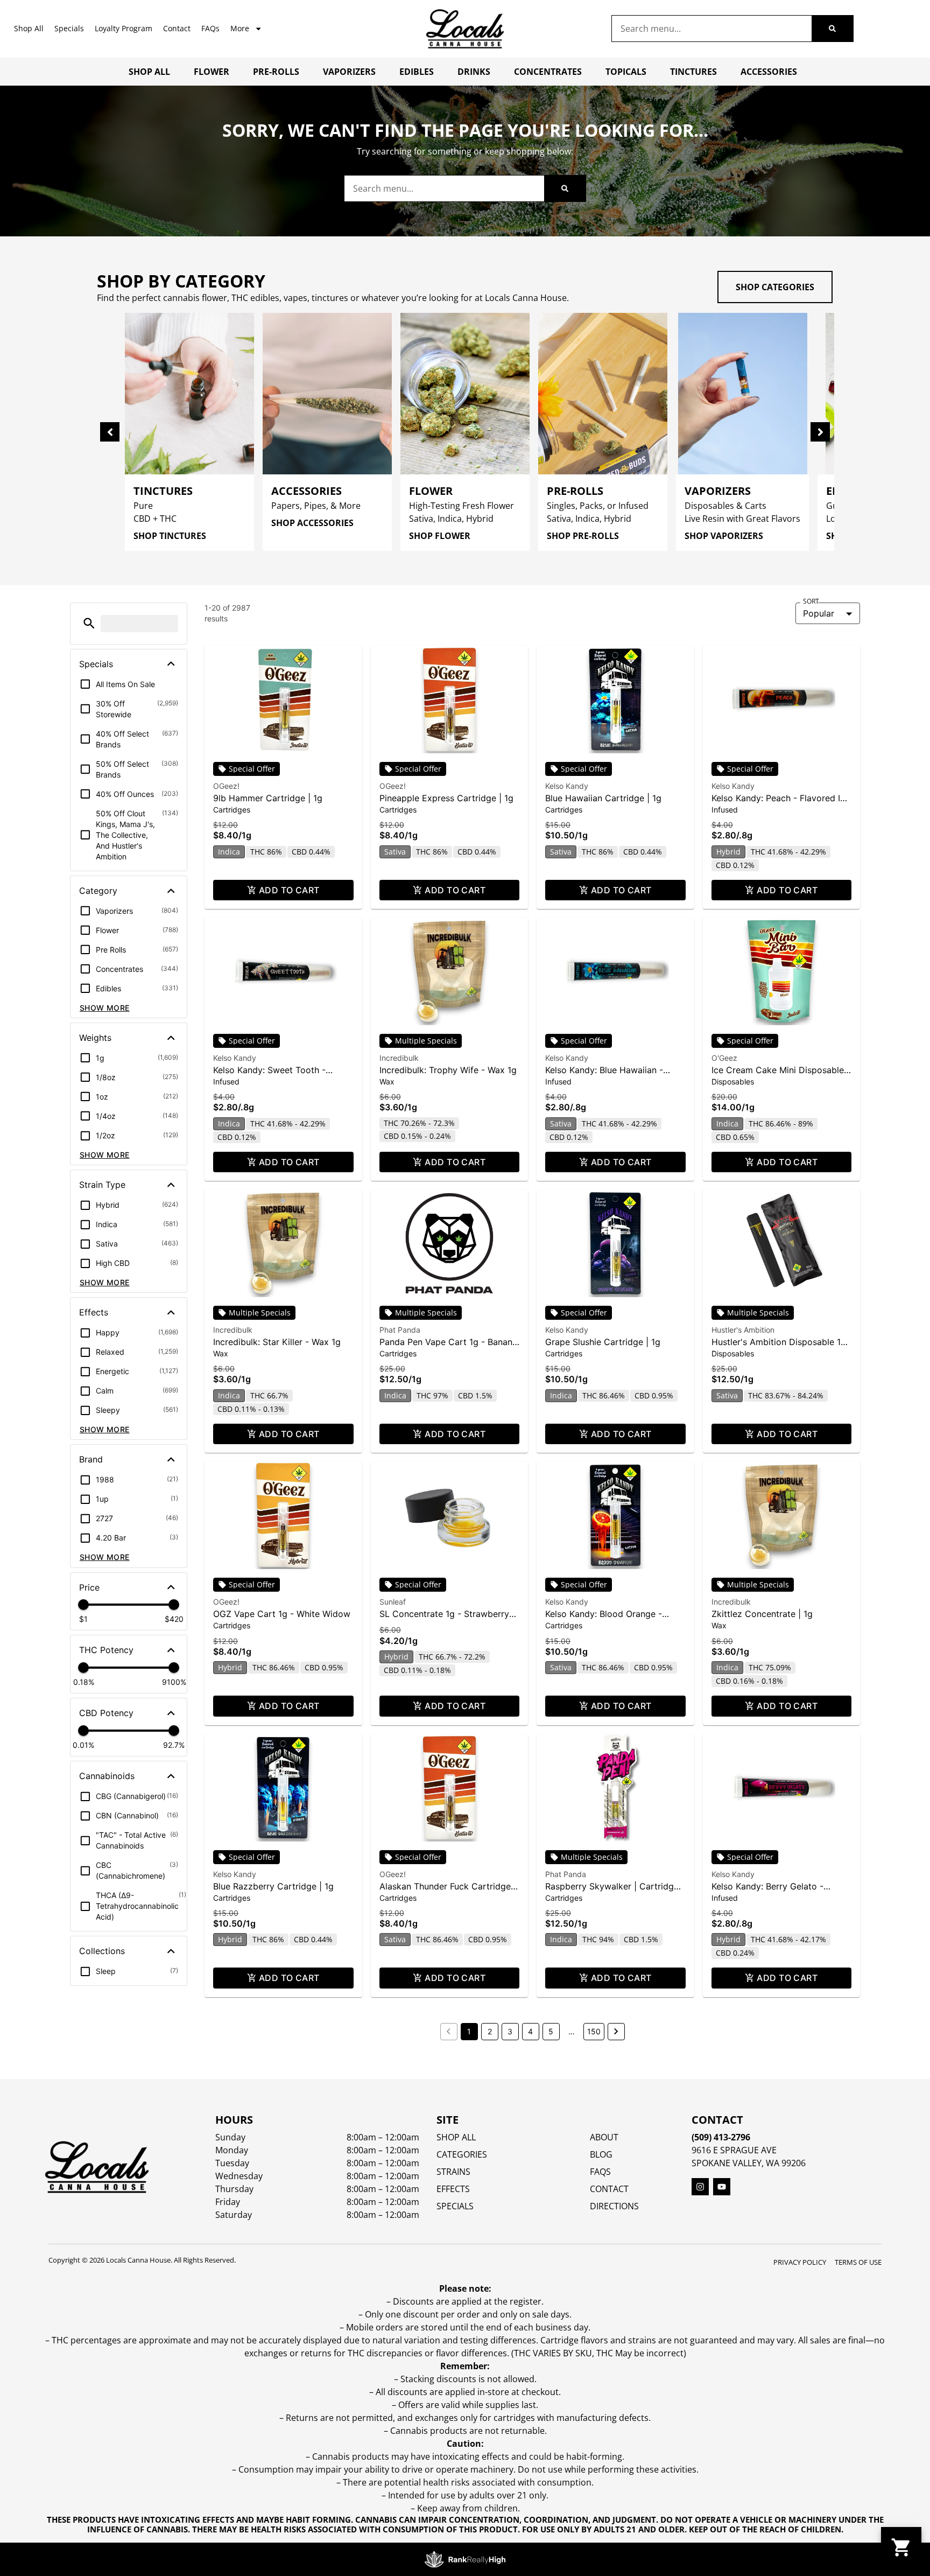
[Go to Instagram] (700, 2187)
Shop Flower (440, 536)
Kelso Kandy (567, 786)
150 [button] (594, 2031)
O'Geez (724, 1058)
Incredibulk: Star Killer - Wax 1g (277, 1342)
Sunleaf (393, 1602)
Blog (601, 2154)
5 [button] (551, 2031)
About (604, 2137)
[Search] (832, 29)
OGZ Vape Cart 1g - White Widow (282, 1614)
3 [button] (510, 2031)
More (240, 28)
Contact (177, 28)
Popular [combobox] (819, 613)
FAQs (210, 28)
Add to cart (289, 890)
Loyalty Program (124, 28)
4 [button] (530, 2031)
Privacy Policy (800, 2262)
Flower (212, 72)
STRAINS (453, 2172)
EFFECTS (453, 2189)
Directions (614, 2206)
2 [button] (490, 2031)
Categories (462, 2154)
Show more (105, 1008)
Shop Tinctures (170, 536)
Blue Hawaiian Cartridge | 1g (603, 798)
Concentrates (548, 72)
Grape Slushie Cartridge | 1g (603, 1342)
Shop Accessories (312, 523)
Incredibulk (399, 1058)
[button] (89, 623)
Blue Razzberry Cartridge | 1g (273, 1886)
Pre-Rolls (276, 72)
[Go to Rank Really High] (465, 2559)
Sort (811, 601)
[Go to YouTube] (722, 2187)
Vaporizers (349, 72)
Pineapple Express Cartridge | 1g (446, 798)
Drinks (474, 72)
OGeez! (226, 786)
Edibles (417, 72)
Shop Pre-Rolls (583, 536)
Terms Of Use (858, 2262)
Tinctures (693, 72)
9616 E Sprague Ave (734, 2150)
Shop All (29, 28)
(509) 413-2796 (721, 2137)
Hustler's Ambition (743, 1330)
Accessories (769, 72)
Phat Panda (400, 1330)
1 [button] (469, 2031)
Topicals (626, 72)
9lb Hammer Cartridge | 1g (268, 798)
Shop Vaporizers (724, 536)
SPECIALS (455, 2206)
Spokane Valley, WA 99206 (749, 2163)
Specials (69, 28)
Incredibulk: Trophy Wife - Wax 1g (448, 1070)
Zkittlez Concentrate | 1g (762, 1614)
